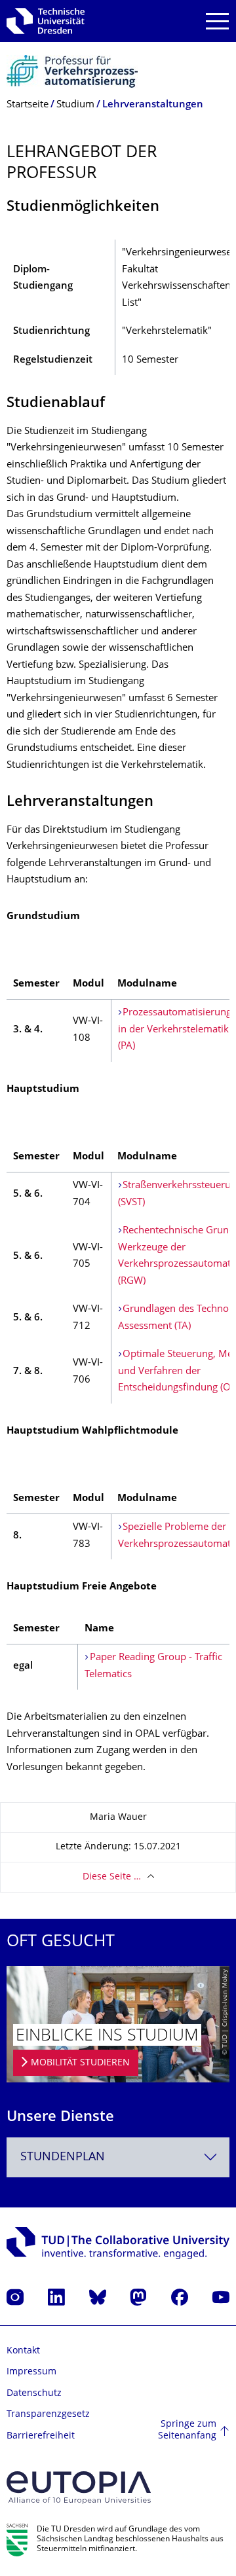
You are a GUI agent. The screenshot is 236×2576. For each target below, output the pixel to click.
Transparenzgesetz (48, 2415)
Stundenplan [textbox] (63, 2157)
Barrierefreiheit (41, 2436)
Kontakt (23, 2351)
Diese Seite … (112, 1877)
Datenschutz (34, 2394)
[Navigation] (217, 21)
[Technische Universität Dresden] (46, 21)
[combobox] (118, 2157)
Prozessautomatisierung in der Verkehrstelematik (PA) (175, 1030)
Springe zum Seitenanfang (187, 2430)
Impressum (31, 2372)
